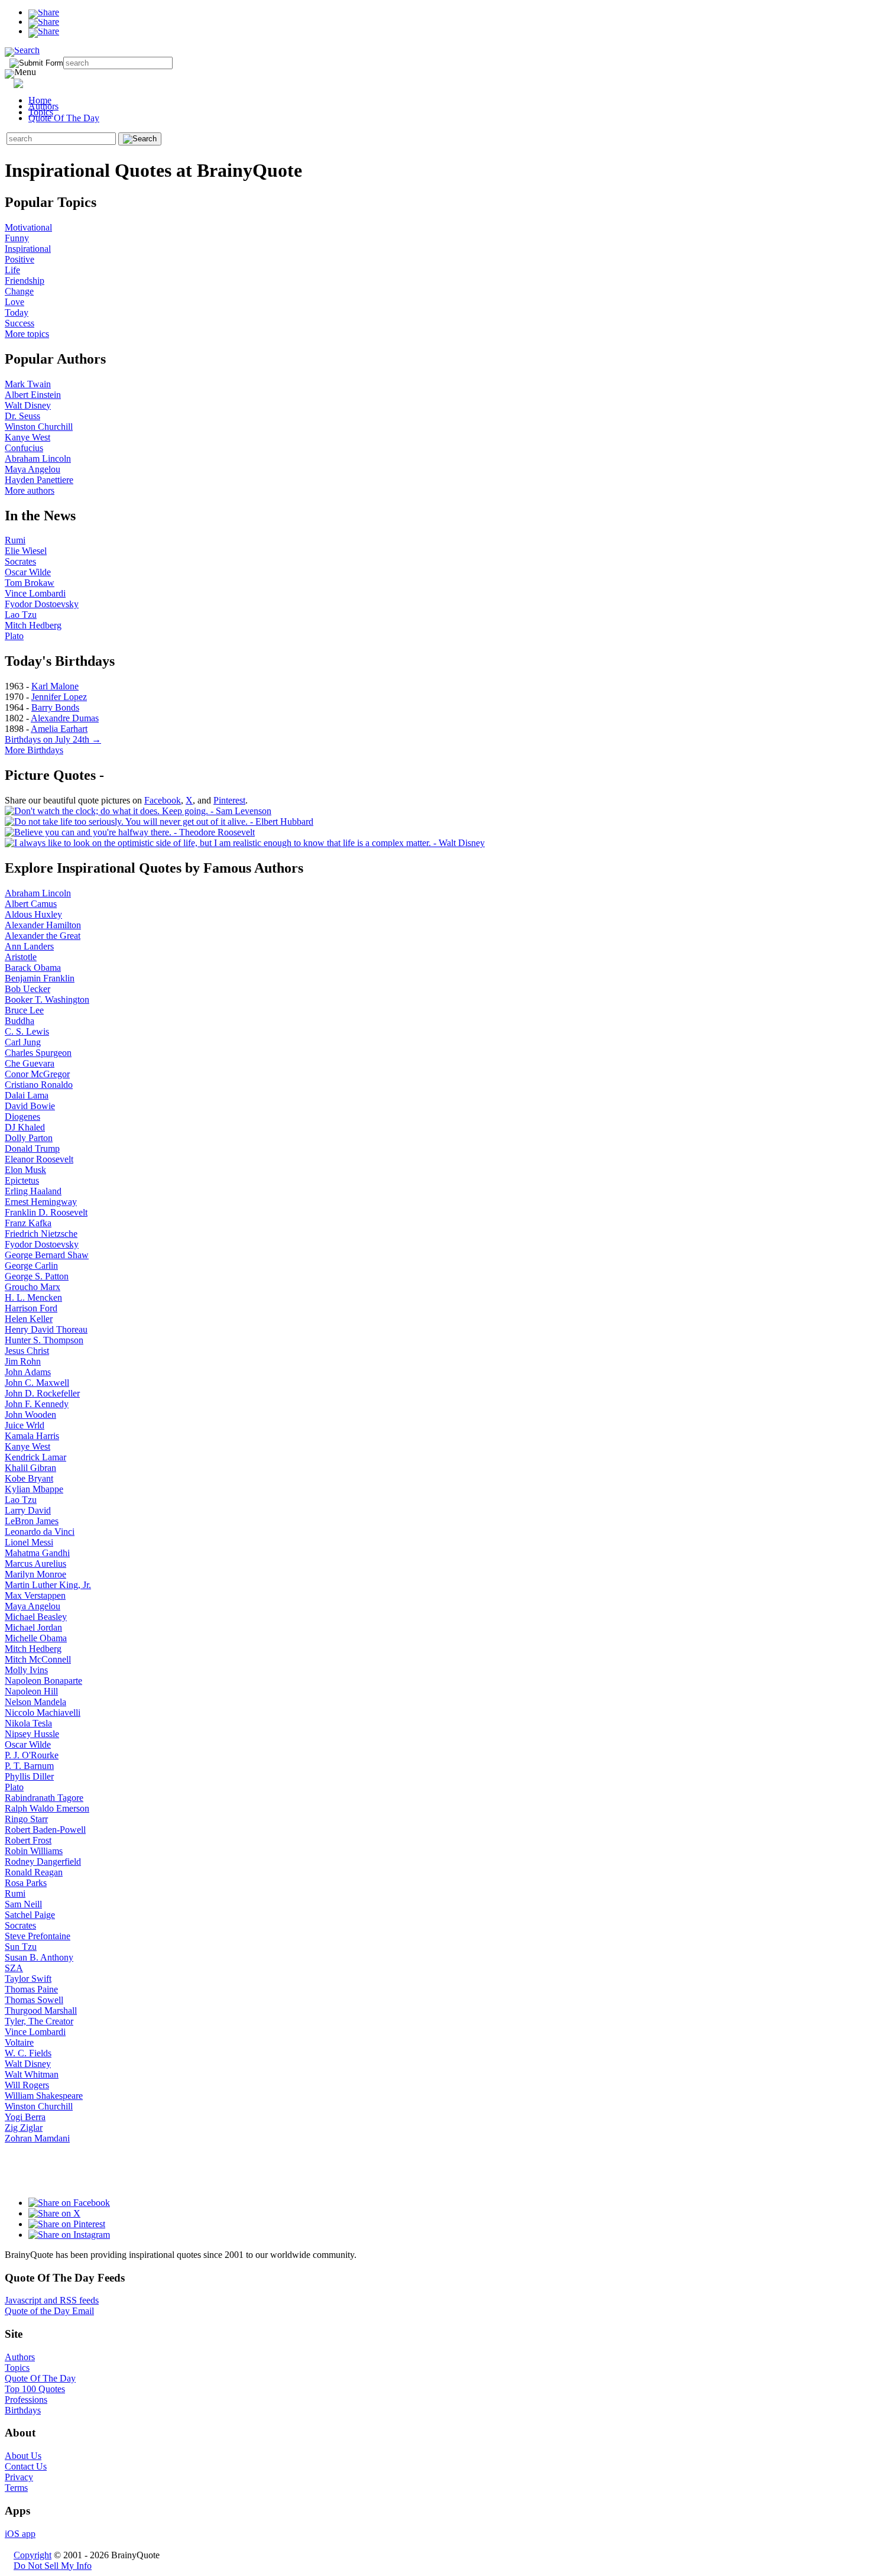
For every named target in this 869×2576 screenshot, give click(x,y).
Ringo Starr (26, 1819)
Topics (41, 112)
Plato (14, 636)
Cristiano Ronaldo (39, 1085)
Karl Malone (55, 686)
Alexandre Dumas (65, 718)
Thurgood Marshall (41, 2010)
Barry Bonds (55, 707)
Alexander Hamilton (43, 925)
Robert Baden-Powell (45, 1830)
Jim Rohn (23, 1361)
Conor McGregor (37, 1074)
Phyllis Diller (29, 1776)
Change (19, 291)
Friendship (25, 281)
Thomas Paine (31, 1989)
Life (12, 270)
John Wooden (30, 1415)
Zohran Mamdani (37, 2138)
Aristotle (21, 957)
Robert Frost (28, 1840)
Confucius (24, 448)
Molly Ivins (26, 1670)
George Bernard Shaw (47, 1255)
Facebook (163, 800)
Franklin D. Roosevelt (46, 1212)
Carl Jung (23, 1042)
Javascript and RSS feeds (52, 2300)
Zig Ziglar (24, 2128)
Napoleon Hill (31, 1691)
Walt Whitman (32, 2074)
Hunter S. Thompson (44, 1340)
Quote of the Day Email (49, 2311)
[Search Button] (140, 139)
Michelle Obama (36, 1638)
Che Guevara (30, 1063)
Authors (43, 106)
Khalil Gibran (30, 1468)
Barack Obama (33, 968)
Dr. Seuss (22, 416)
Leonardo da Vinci (40, 1532)
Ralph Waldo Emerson (47, 1808)
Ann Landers (29, 946)
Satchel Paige (30, 1915)
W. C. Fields (28, 2053)
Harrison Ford (31, 1308)
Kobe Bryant (29, 1478)
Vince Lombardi (35, 593)
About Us (23, 2456)
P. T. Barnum (29, 1766)
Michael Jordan (33, 1627)
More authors (30, 490)
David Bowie (30, 1106)
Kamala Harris (32, 1436)
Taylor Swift (28, 1979)
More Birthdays (34, 750)
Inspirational (28, 249)
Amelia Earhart (59, 729)
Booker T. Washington (47, 999)
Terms (16, 2488)
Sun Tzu (21, 1947)
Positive (20, 259)
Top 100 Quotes (35, 2389)
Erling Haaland (33, 1191)
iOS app (20, 2534)
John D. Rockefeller (42, 1393)
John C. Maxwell (37, 1383)
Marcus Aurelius (35, 1564)
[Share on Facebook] (44, 12)
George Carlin (31, 1266)
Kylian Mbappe (34, 1489)
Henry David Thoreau (46, 1329)
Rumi (15, 540)
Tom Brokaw (30, 583)
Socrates (20, 561)
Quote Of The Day (64, 118)
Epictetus (22, 1180)
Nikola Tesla (28, 1723)
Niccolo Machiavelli (43, 1713)
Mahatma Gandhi (37, 1553)
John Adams (28, 1372)
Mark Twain (28, 384)
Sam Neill (23, 1904)
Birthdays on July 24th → (53, 739)
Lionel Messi (29, 1542)
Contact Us (26, 2466)
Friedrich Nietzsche (41, 1234)
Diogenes (22, 1117)
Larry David (28, 1510)
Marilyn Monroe (35, 1574)
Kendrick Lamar (35, 1457)
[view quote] (138, 811)
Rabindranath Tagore (44, 1798)
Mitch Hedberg (33, 625)
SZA (14, 1968)
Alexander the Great (43, 936)
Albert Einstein (33, 395)
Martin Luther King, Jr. (48, 1585)
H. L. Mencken (33, 1297)
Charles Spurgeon (38, 1053)
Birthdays (23, 2410)
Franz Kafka (28, 1223)
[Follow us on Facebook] (69, 2203)
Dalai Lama (27, 1095)
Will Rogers (27, 2085)
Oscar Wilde (28, 572)
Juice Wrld (25, 1425)
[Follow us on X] (54, 2213)
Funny (17, 238)
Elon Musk (25, 1170)
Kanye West (27, 437)
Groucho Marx (33, 1287)
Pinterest (229, 800)
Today (17, 312)
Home (40, 100)
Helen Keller (29, 1319)
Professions (26, 2400)
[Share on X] (44, 22)
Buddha (20, 1021)
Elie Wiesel (26, 551)
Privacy (19, 2477)
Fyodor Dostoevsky (42, 604)
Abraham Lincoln (38, 459)
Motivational (28, 227)
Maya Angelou (33, 469)
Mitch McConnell (38, 1659)
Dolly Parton (29, 1138)
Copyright (33, 2555)
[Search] (22, 50)
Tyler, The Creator (39, 2021)
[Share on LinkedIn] (44, 31)
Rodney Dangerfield (43, 1861)
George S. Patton (37, 1276)
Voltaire (19, 2042)
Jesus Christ (27, 1351)
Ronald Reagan (34, 1872)
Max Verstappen (35, 1595)
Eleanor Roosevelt (39, 1159)
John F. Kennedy (37, 1404)
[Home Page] (40, 81)
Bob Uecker (27, 989)
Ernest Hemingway (41, 1202)
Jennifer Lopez (59, 697)
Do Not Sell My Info (53, 2566)
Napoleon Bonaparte (43, 1681)
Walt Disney (28, 405)
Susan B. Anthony (39, 1957)
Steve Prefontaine (38, 1936)
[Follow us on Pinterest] (67, 2224)
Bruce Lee (24, 1010)
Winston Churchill (39, 427)
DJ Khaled (25, 1127)
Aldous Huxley (33, 914)
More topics (27, 334)
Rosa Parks (26, 1883)
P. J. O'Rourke (32, 1755)
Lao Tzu (21, 615)
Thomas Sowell (34, 2000)
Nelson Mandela (35, 1702)
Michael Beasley (36, 1617)
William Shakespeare (44, 2096)
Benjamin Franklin (40, 978)
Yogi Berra (25, 2117)
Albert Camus (31, 904)
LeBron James (32, 1521)
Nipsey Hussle (32, 1734)
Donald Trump (32, 1148)
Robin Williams (34, 1851)
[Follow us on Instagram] (69, 2235)
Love (14, 302)
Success (20, 323)
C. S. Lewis (27, 1031)
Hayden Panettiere (39, 480)
